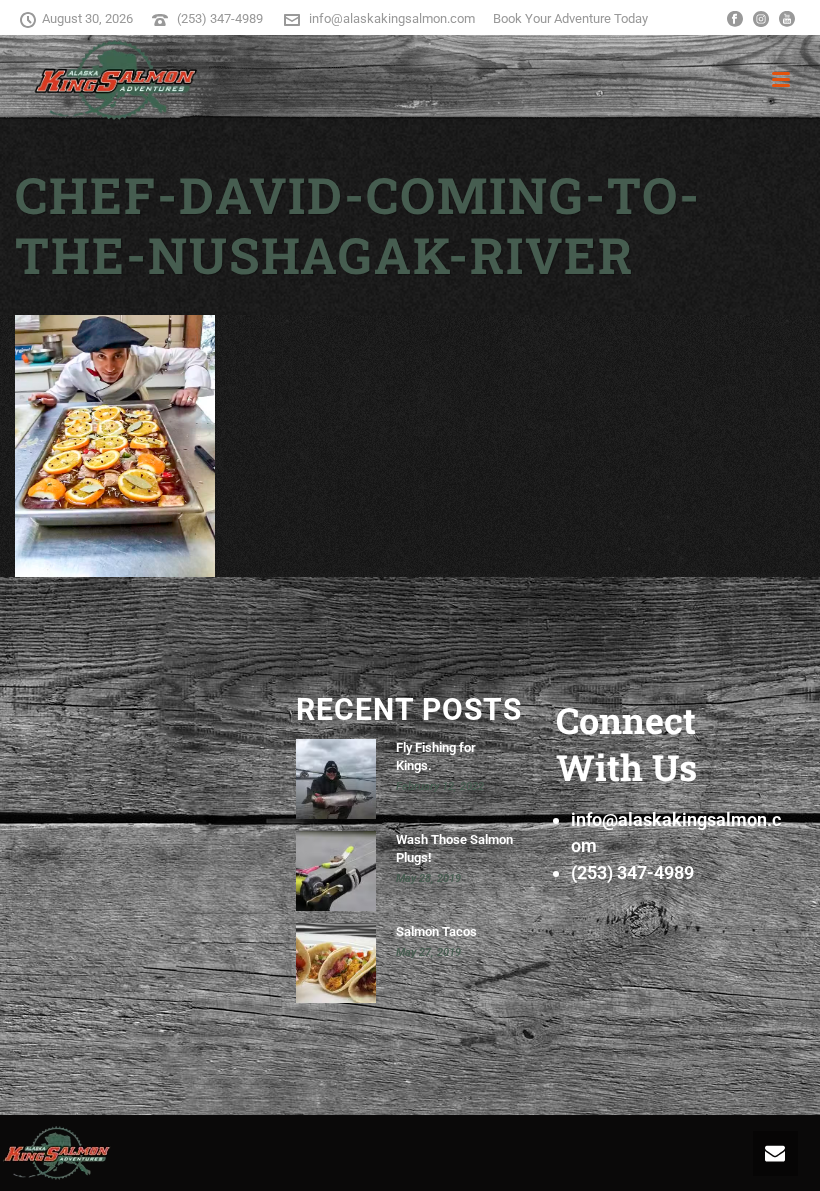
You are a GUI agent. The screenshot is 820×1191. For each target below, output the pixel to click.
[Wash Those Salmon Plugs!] (336, 871)
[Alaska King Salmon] (57, 1150)
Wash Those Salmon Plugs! (454, 848)
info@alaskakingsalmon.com (392, 18)
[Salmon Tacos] (336, 963)
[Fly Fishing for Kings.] (336, 779)
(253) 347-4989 (221, 18)
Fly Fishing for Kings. (436, 756)
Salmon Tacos (436, 931)
